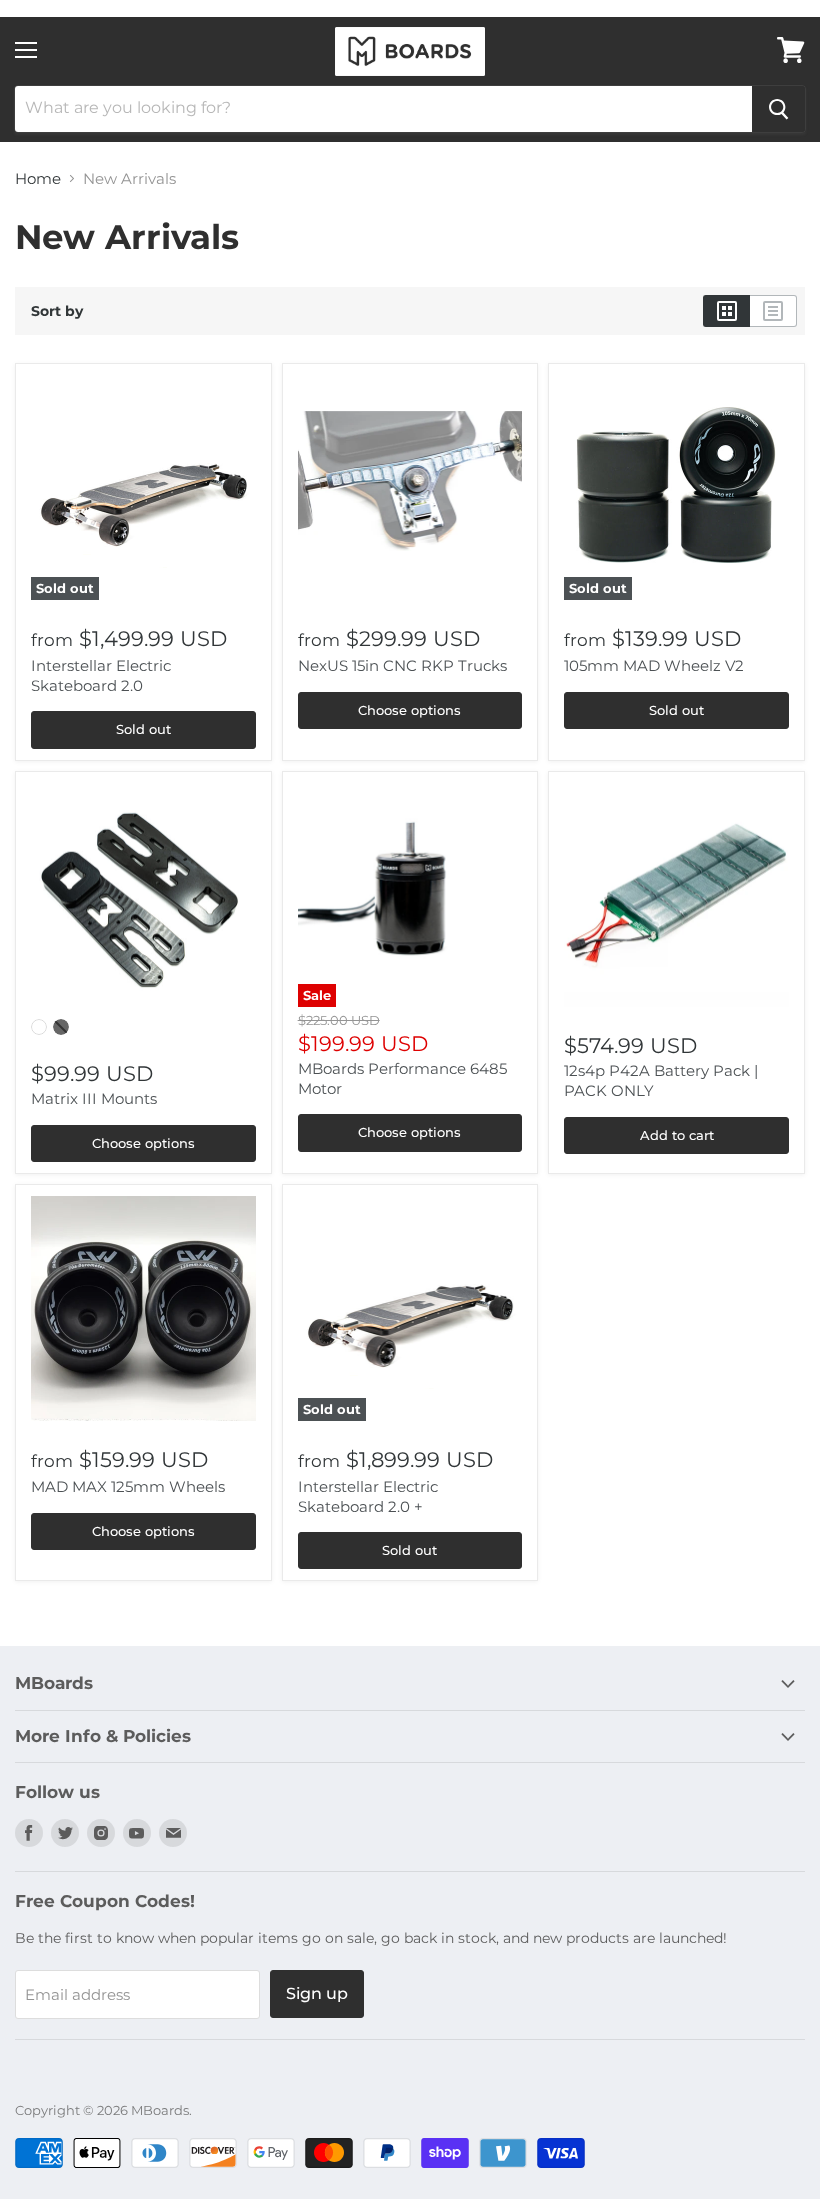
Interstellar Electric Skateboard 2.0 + (368, 1496)
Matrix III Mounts (94, 1098)
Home (38, 178)
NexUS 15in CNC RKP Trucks (402, 665)
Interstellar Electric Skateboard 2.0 (101, 675)
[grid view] (726, 311)
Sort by (57, 311)
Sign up (317, 1993)
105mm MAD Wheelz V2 (654, 665)
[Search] (778, 109)
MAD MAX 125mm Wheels (128, 1486)
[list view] (773, 311)
